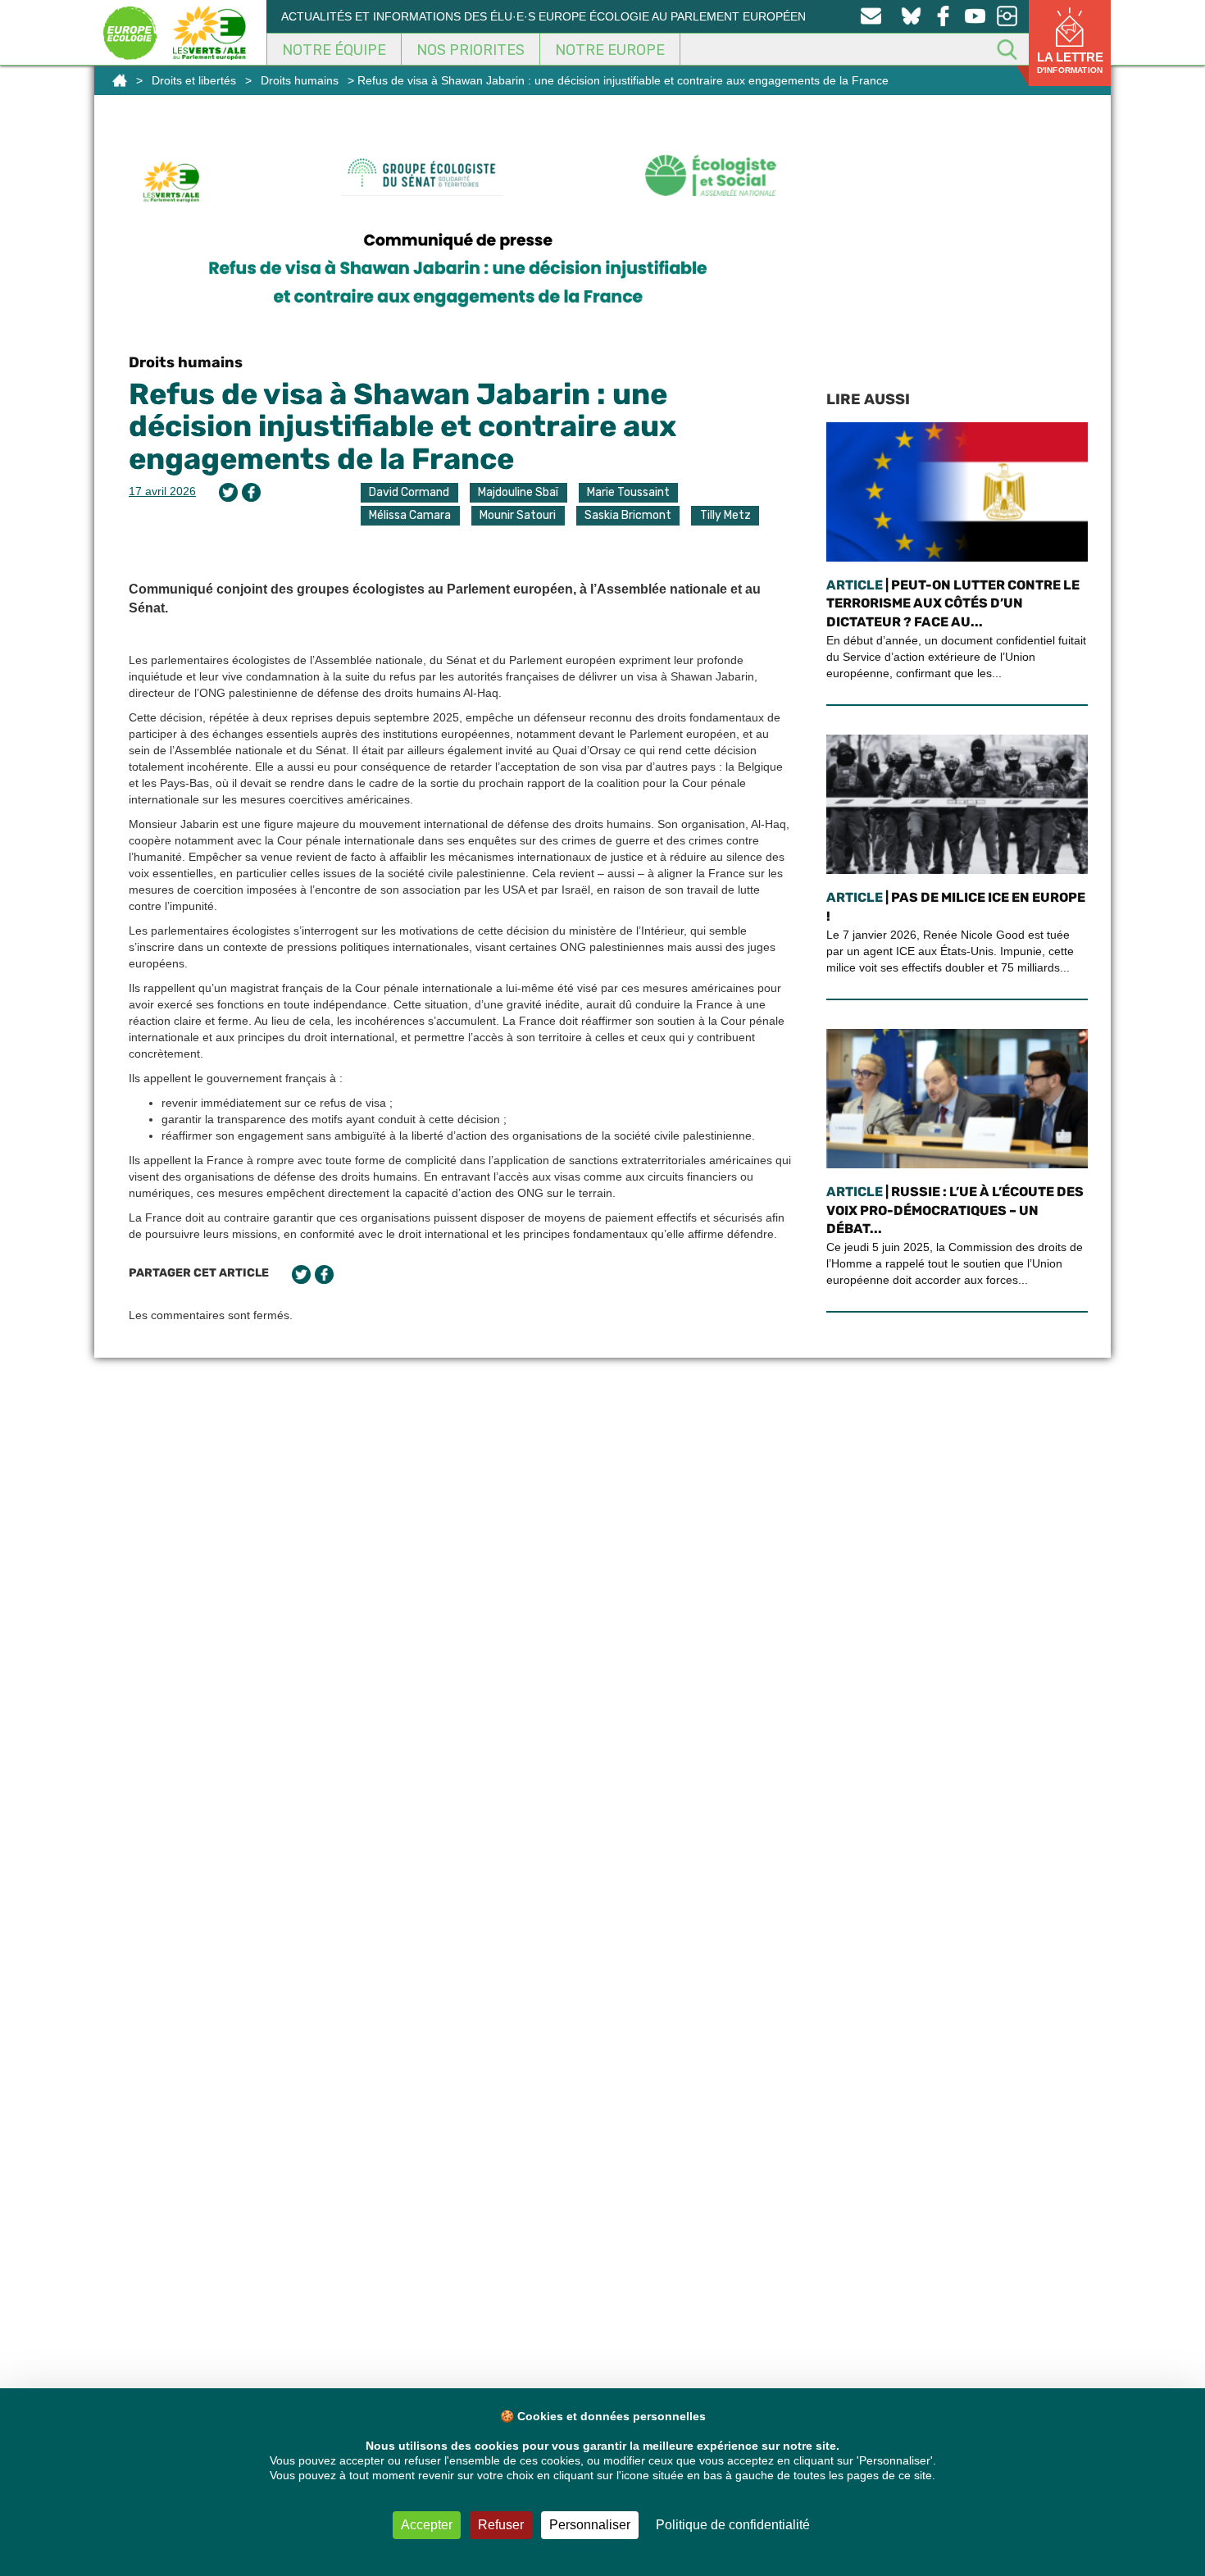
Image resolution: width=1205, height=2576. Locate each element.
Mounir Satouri (518, 515)
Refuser (501, 2525)
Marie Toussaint (628, 492)
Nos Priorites (471, 50)
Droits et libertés (194, 80)
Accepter (427, 2525)
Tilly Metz (725, 515)
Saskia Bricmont (628, 515)
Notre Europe (610, 50)
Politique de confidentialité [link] (733, 2525)
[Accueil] (120, 80)
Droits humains (300, 80)
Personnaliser (590, 2525)
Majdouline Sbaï (518, 492)
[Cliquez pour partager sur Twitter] (228, 492)
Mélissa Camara (410, 515)
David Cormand (409, 492)
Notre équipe (334, 50)
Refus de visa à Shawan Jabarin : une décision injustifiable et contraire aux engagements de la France (402, 426)
